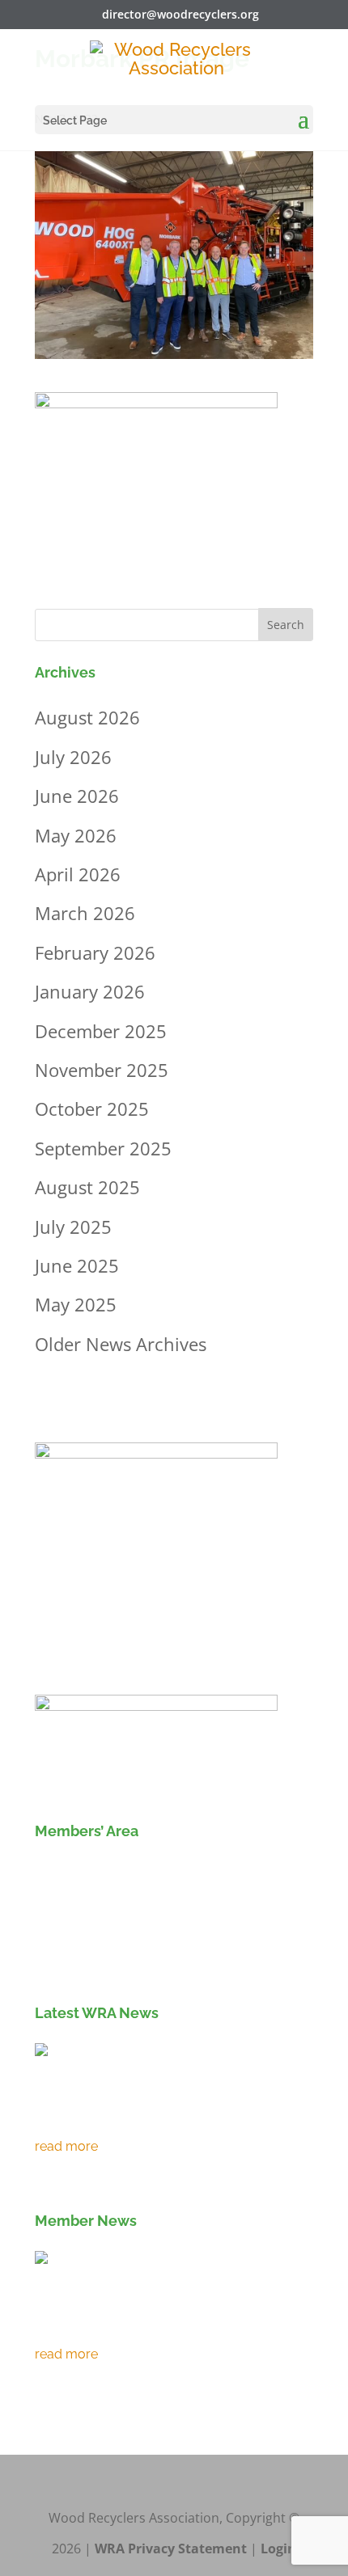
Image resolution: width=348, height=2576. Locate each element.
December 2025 (101, 1031)
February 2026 (95, 952)
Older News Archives (121, 1344)
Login (278, 2549)
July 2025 (73, 1227)
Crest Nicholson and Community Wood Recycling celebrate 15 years (170, 2323)
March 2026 (85, 913)
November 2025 (102, 1070)
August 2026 (87, 717)
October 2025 (92, 1109)
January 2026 (90, 991)
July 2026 (73, 757)
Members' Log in (109, 1873)
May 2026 (76, 835)
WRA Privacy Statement (171, 2549)
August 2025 (87, 1187)
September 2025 (103, 1148)
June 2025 (77, 1265)
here (278, 1962)
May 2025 (76, 1304)
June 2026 (77, 796)
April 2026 (78, 874)
